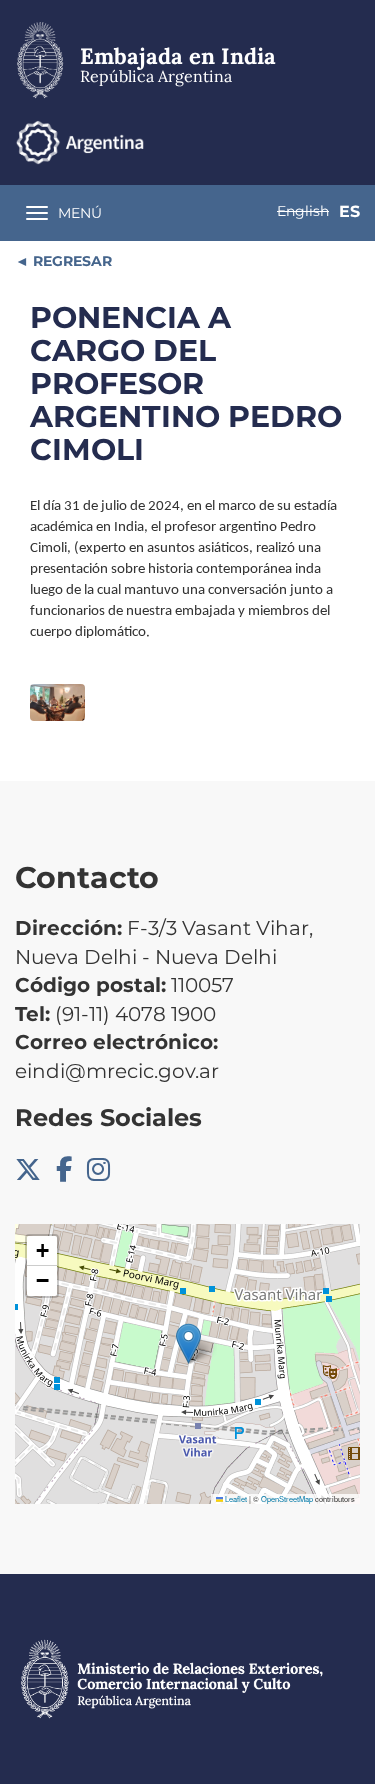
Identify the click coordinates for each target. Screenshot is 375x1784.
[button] (188, 1343)
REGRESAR (70, 261)
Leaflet (235, 1498)
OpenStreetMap (287, 1498)
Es (349, 211)
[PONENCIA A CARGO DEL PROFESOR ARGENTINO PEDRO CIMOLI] (57, 702)
